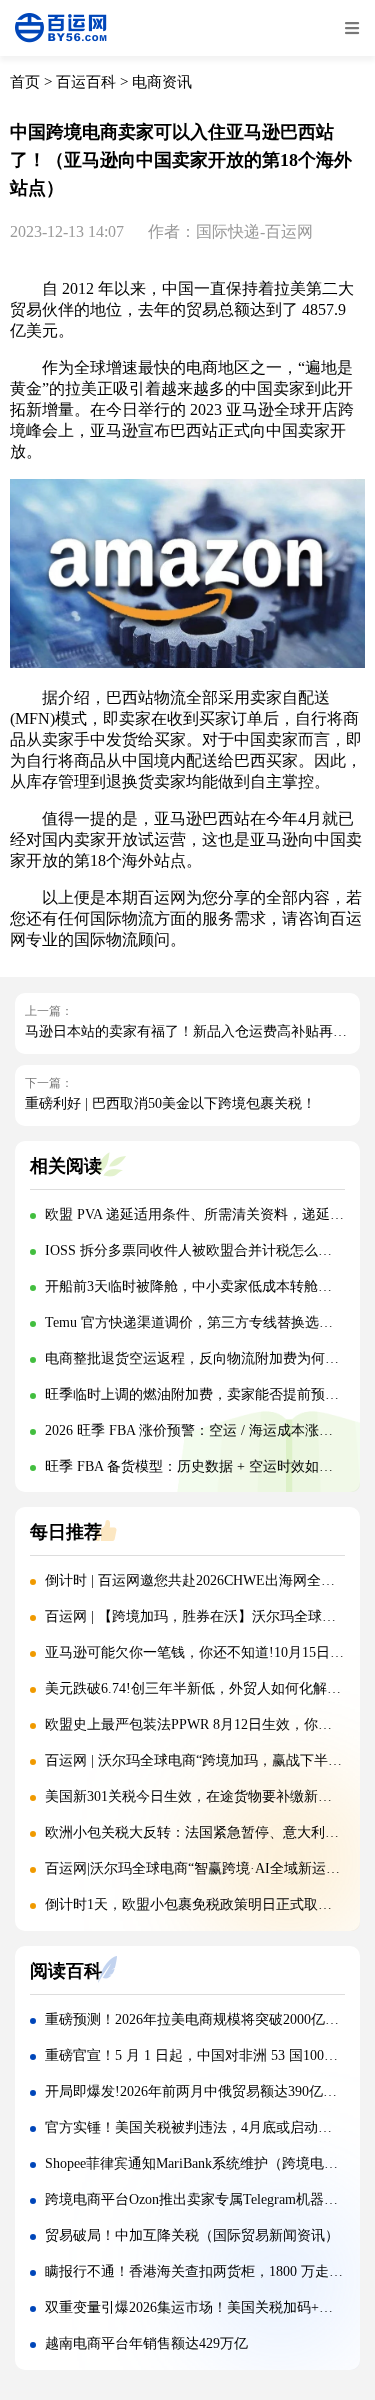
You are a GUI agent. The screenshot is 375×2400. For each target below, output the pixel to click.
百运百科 (86, 82)
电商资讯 (162, 82)
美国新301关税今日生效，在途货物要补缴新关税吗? (205, 1796)
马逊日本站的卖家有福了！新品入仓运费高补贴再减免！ (200, 1031)
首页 (25, 82)
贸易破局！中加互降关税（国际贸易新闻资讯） (192, 2235)
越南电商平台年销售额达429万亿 (146, 2343)
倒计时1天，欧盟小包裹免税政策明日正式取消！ (195, 1904)
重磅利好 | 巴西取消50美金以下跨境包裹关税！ (170, 1103)
